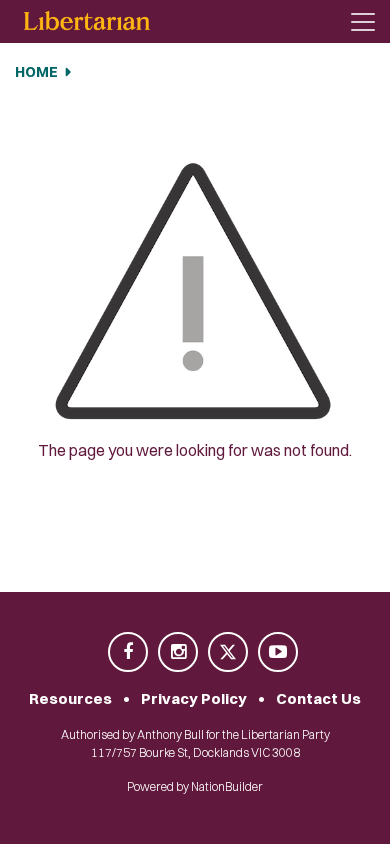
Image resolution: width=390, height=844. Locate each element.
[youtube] (278, 653)
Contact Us (318, 698)
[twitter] (229, 653)
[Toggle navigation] (363, 22)
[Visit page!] (129, 653)
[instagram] (179, 653)
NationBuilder (227, 786)
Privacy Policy (194, 698)
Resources (70, 698)
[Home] (87, 21)
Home (36, 72)
